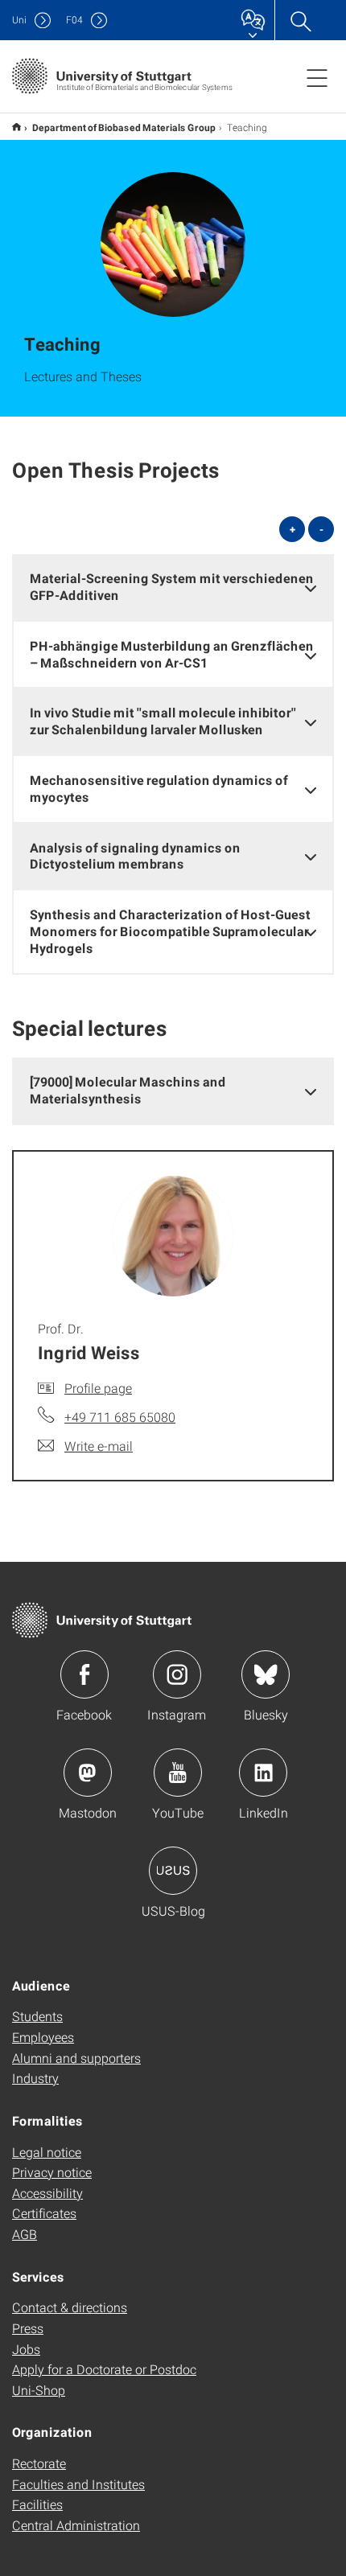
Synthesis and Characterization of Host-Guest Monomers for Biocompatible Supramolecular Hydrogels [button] (170, 931)
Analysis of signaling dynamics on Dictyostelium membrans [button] (135, 856)
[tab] (173, 587)
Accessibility (47, 2193)
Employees (43, 2037)
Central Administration (76, 2525)
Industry (35, 2078)
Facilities (37, 2504)
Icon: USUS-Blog (173, 1871)
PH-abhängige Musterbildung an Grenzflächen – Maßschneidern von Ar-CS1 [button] (172, 654)
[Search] (300, 20)
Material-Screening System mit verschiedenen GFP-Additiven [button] (172, 586)
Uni (19, 20)
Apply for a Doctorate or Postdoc (104, 2369)
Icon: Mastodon (88, 1773)
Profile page (98, 1388)
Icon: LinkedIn (263, 1773)
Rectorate (39, 2463)
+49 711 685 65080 (120, 1417)
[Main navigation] (317, 77)
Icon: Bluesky (266, 1674)
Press (28, 2328)
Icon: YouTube (178, 1773)
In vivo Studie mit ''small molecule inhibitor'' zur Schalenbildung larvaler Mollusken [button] (163, 721)
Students (37, 2016)
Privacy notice (52, 2172)
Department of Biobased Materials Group (124, 127)
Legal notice (47, 2152)
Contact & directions (70, 2307)
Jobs (26, 2349)
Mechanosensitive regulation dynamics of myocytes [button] (159, 788)
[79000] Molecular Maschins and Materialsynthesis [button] (128, 1090)
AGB (25, 2234)
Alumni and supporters (76, 2058)
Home (16, 127)
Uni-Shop (39, 2390)
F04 (74, 20)
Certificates (44, 2213)
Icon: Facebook (84, 1674)
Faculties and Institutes (78, 2484)
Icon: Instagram (177, 1674)
